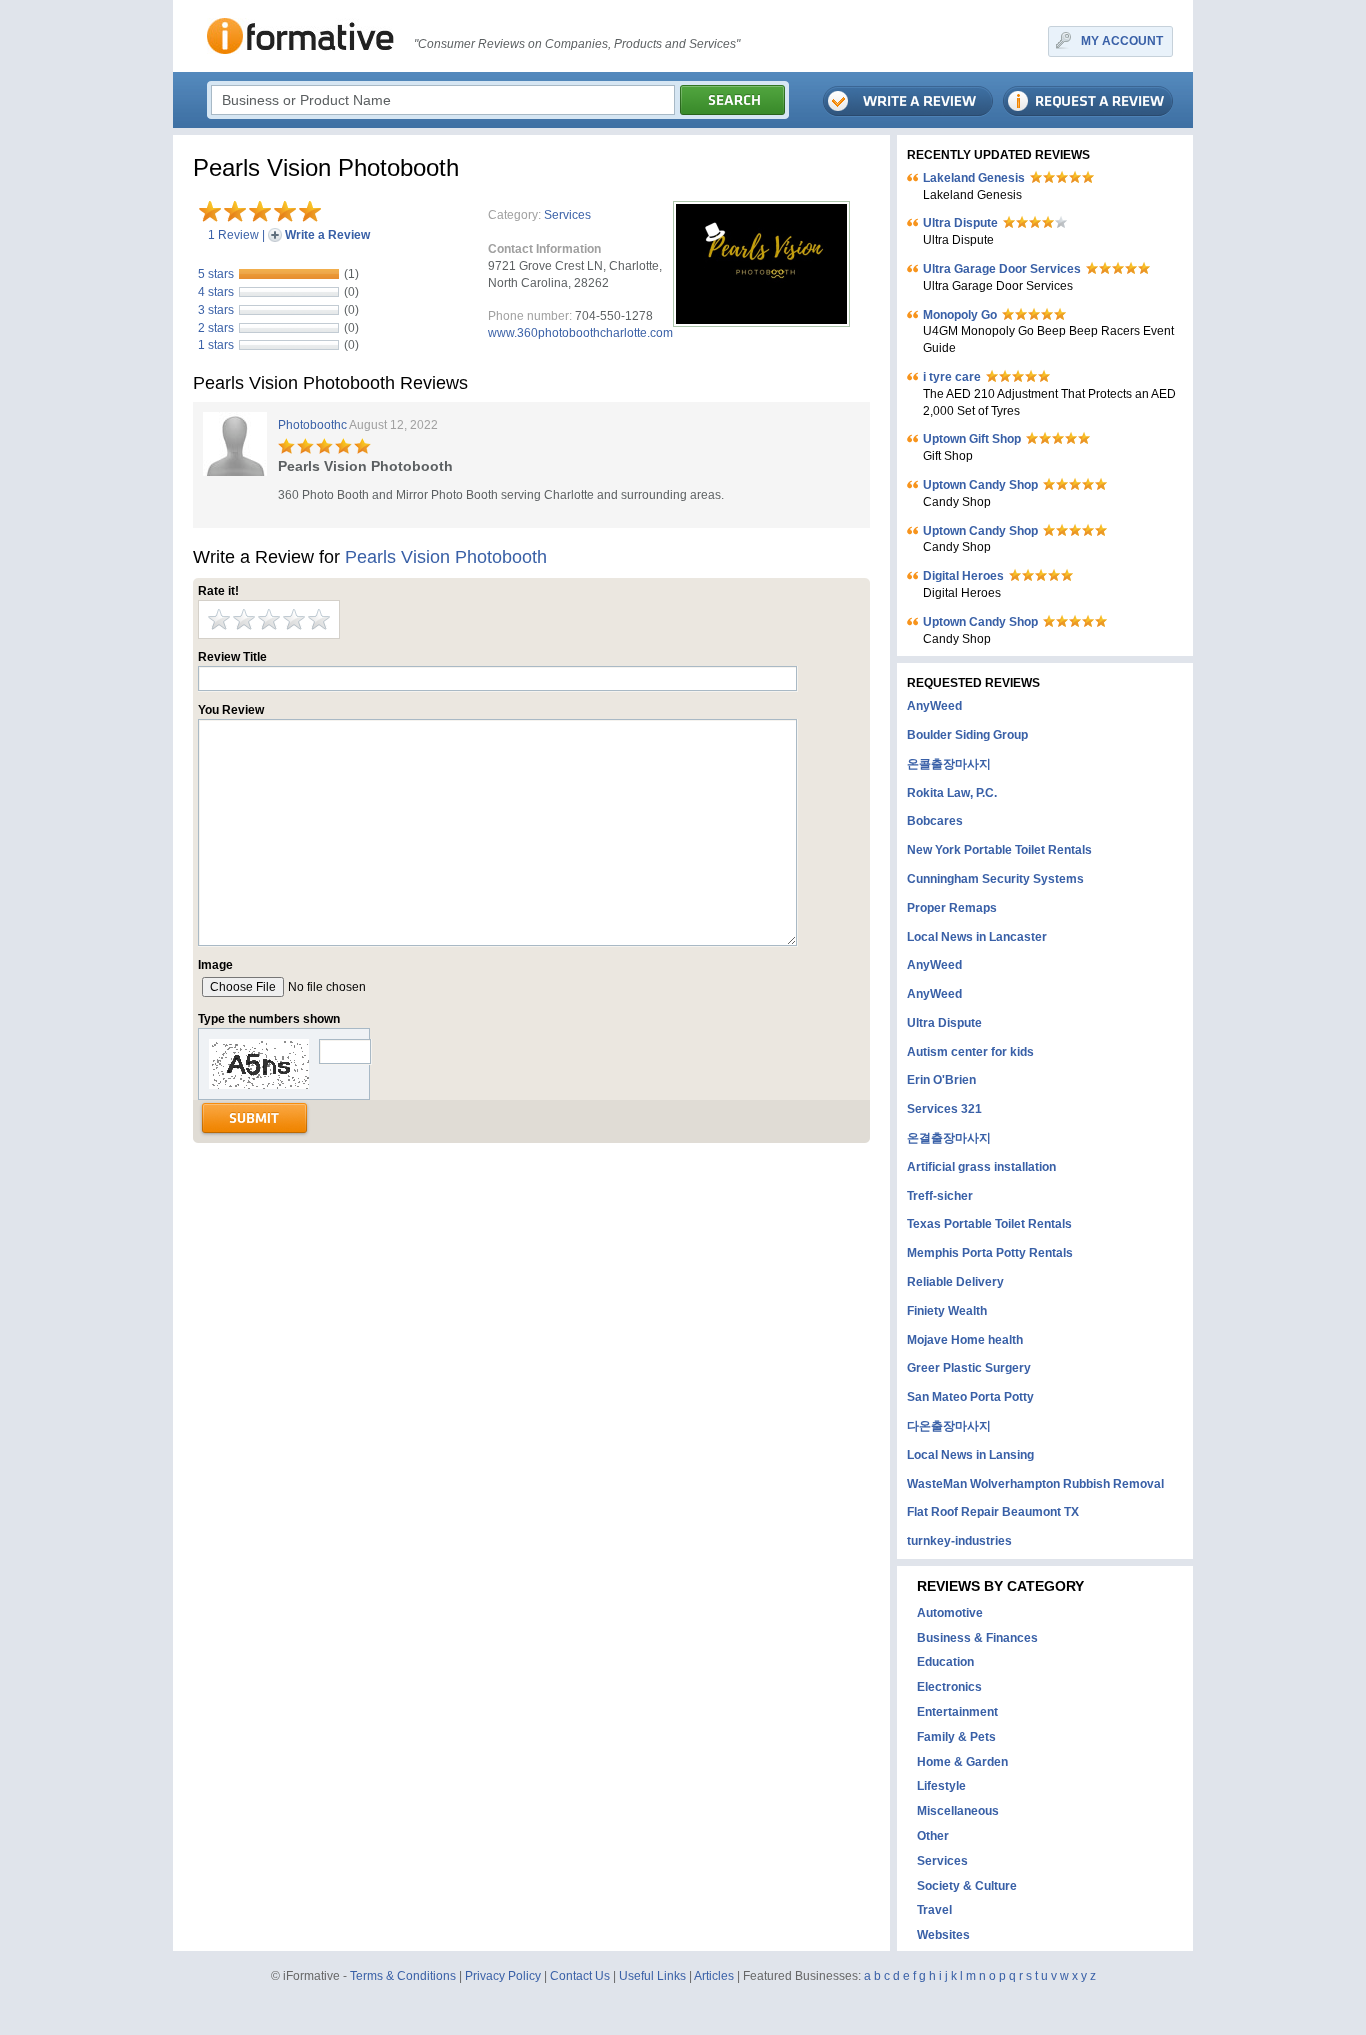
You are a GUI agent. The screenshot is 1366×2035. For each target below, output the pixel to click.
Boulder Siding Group (967, 735)
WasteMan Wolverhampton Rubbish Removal (1035, 1484)
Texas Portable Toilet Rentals (989, 1224)
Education (945, 1662)
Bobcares (935, 821)
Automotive (950, 1613)
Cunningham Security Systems (995, 879)
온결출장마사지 (949, 1138)
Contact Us (580, 1976)
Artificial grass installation (981, 1167)
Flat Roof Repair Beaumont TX (993, 1512)
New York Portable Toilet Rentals (999, 850)
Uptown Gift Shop (972, 439)
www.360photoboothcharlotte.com (580, 333)
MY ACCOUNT (1122, 41)
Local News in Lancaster (977, 937)
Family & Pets (956, 1737)
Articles (714, 1976)
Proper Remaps (952, 908)
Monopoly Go (960, 315)
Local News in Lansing (970, 1455)
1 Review (233, 235)
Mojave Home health (965, 1340)
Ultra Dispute (960, 223)
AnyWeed (934, 706)
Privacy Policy (503, 1976)
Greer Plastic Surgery (969, 1368)
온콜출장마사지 (949, 764)
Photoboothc (312, 425)
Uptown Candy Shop (980, 485)
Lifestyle (941, 1786)
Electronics (949, 1687)
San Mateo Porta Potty (970, 1397)
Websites (943, 1935)
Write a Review (327, 235)
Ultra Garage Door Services (1002, 269)
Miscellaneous (958, 1811)
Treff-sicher (940, 1196)
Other (933, 1836)
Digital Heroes (963, 576)
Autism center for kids (970, 1052)
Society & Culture (967, 1886)
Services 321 (944, 1109)
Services (567, 215)
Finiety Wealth (947, 1311)
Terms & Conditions (403, 1976)
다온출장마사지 (949, 1426)
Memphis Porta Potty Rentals (990, 1253)
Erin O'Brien (941, 1080)
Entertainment (957, 1712)
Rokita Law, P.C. (952, 793)
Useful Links (652, 1976)
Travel (934, 1910)
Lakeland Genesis (974, 178)
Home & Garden (962, 1762)
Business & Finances (977, 1638)
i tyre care (952, 377)
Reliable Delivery (955, 1282)
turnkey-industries (959, 1541)
